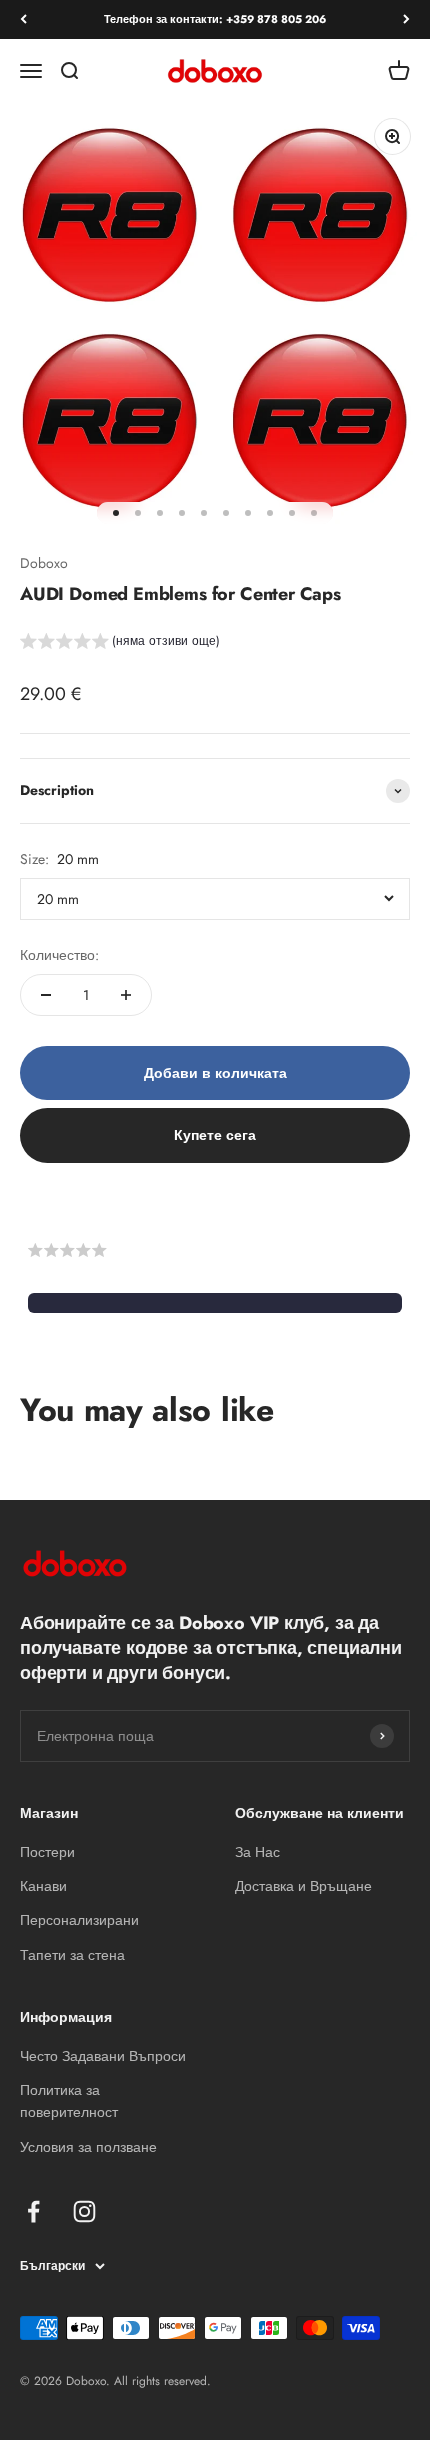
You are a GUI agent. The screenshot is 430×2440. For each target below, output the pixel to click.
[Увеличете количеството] (126, 995)
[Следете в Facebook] (33, 2211)
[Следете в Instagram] (84, 2211)
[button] (120, 644)
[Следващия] (406, 19)
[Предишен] (23, 19)
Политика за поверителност (69, 2101)
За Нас (257, 1852)
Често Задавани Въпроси (103, 2056)
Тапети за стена (72, 1955)
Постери (47, 1852)
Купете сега (215, 1135)
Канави (43, 1886)
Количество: (59, 955)
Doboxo (44, 563)
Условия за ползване (88, 2147)
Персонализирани (79, 1920)
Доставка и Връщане (303, 1886)
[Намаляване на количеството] (46, 995)
